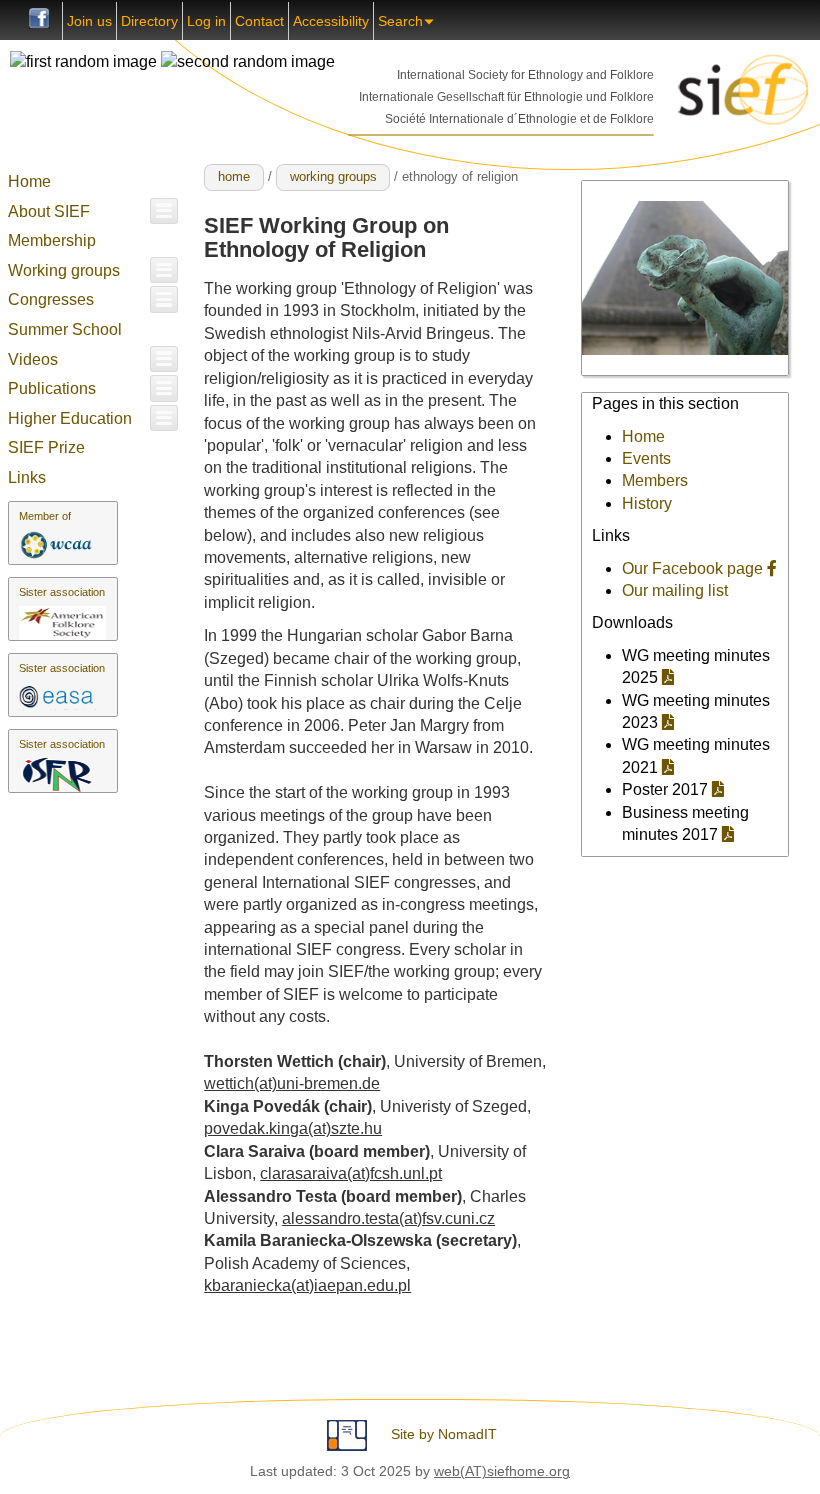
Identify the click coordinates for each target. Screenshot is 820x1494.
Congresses (51, 299)
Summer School (65, 329)
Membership (52, 240)
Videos (33, 359)
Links (27, 477)
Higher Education (70, 418)
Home (29, 181)
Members (655, 480)
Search (400, 21)
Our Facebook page (694, 568)
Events (646, 458)
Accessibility (331, 21)
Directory (149, 21)
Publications (52, 388)
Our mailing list (675, 590)
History (647, 503)
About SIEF (49, 211)
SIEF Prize (46, 447)
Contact (259, 21)
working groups (333, 176)
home (234, 176)
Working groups (64, 270)
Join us (89, 21)
